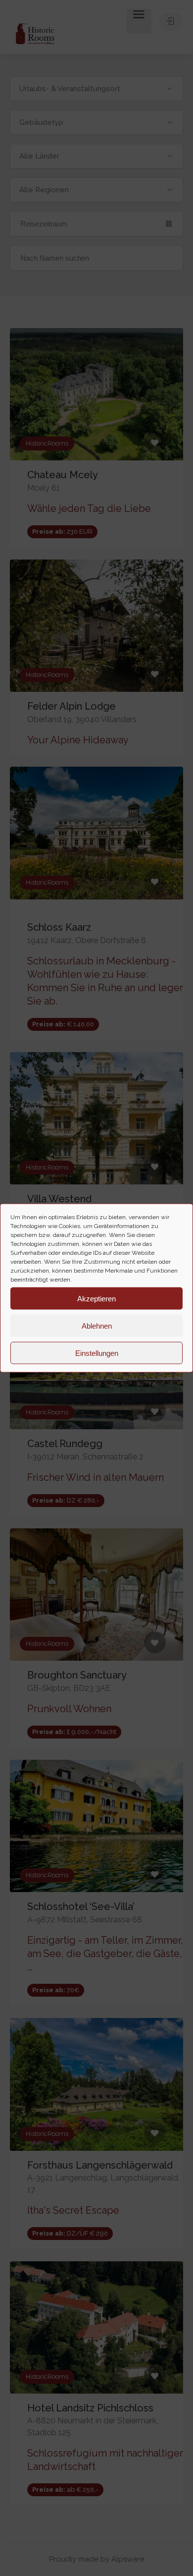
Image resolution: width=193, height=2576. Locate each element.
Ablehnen (97, 1325)
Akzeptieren (96, 1298)
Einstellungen (97, 1353)
